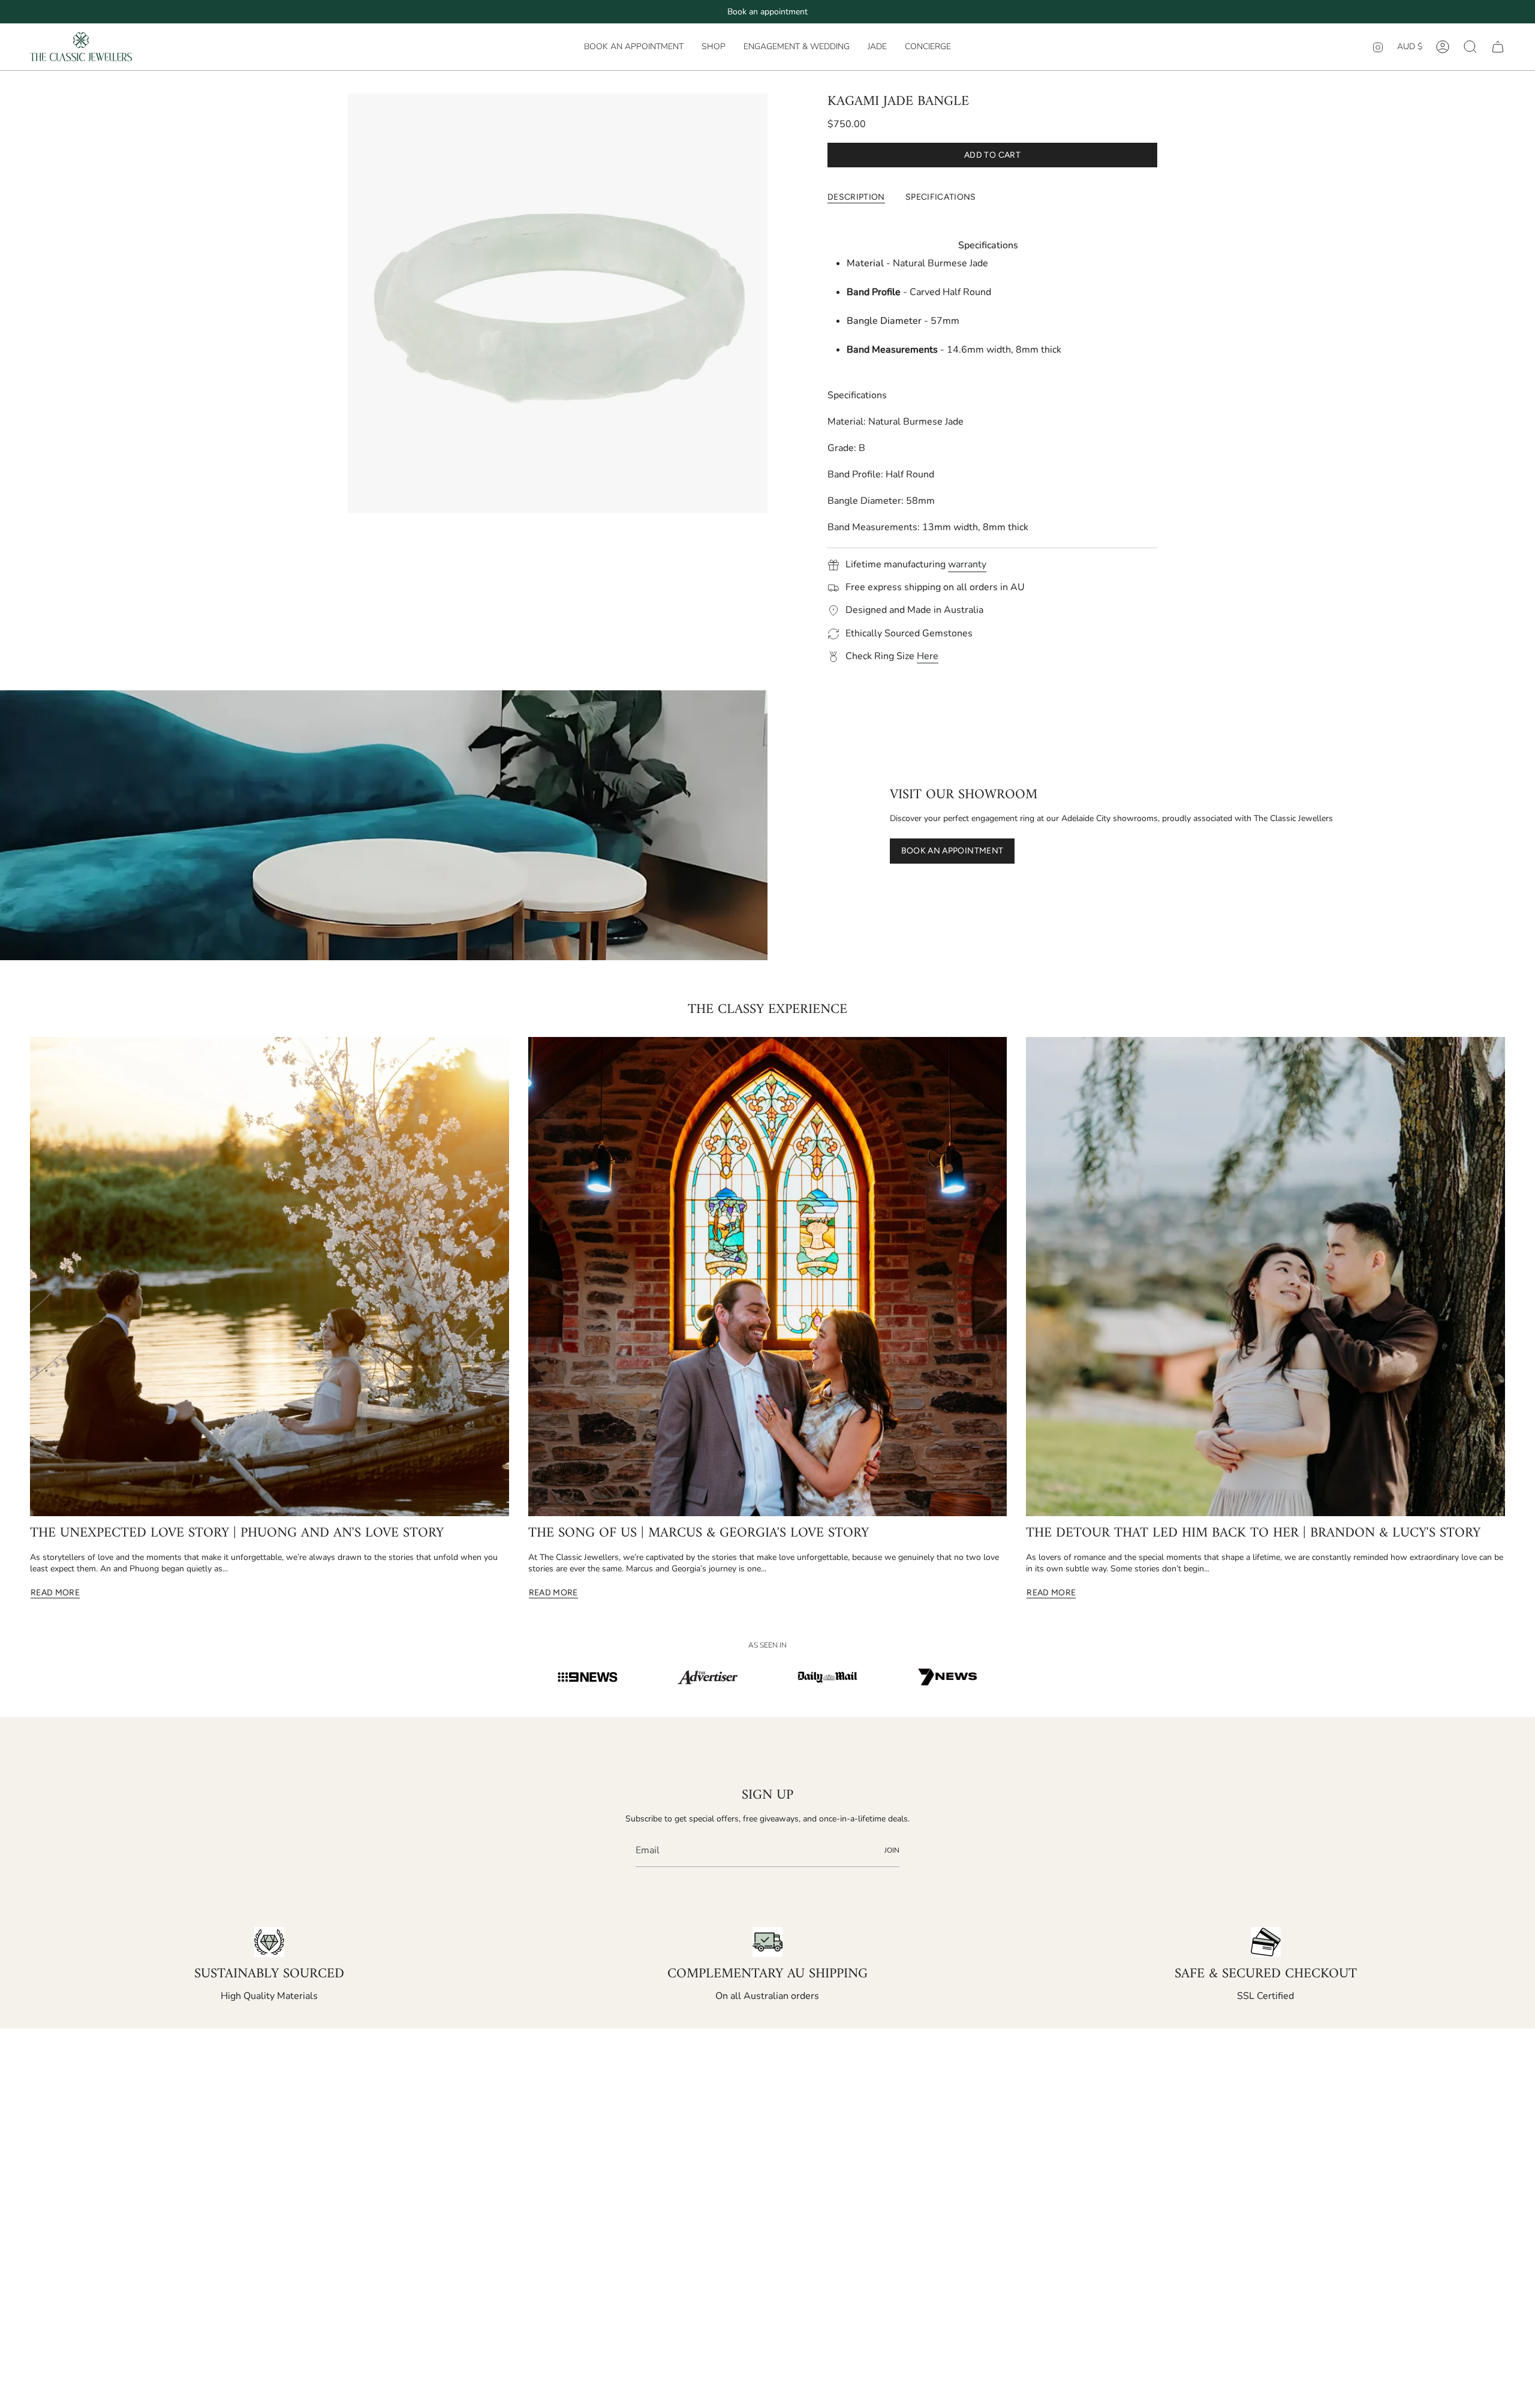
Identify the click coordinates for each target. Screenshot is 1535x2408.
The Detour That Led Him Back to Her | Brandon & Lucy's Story (1253, 1534)
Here (928, 656)
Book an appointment (767, 12)
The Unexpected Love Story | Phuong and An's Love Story (237, 1534)
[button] (714, 47)
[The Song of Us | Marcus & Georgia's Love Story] (768, 1277)
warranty (967, 564)
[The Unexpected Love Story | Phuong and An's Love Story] (270, 1277)
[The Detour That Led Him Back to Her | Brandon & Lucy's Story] (1265, 1277)
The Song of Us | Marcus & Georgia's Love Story (699, 1534)
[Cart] (1498, 47)
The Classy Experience (767, 1010)
